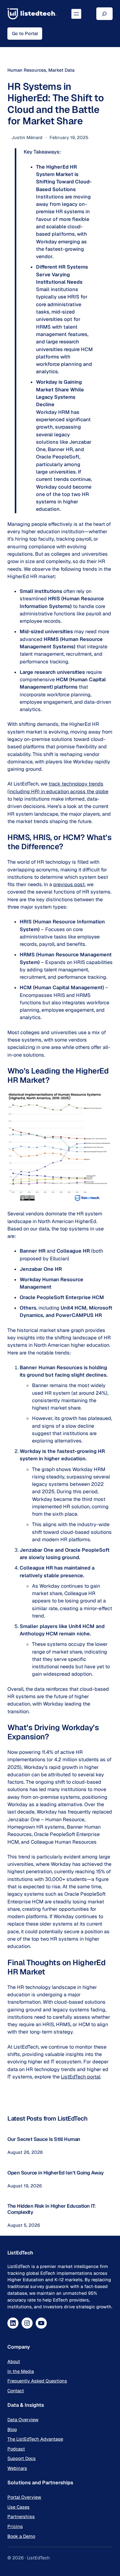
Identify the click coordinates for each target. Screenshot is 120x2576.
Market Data (61, 70)
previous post (69, 884)
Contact (16, 2391)
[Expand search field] (104, 14)
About (14, 2361)
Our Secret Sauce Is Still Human (44, 2139)
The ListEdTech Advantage (35, 2439)
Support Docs (22, 2458)
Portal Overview (24, 2497)
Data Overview (23, 2420)
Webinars (17, 2468)
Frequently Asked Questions (37, 2381)
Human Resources (27, 70)
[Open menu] (76, 14)
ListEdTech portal (81, 2077)
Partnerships (21, 2516)
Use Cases (18, 2507)
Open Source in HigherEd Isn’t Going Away (55, 2173)
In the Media (21, 2371)
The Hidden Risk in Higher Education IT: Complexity (52, 2209)
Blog (12, 2429)
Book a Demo (21, 2536)
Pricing (15, 2526)
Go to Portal (25, 33)
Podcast (16, 2449)
